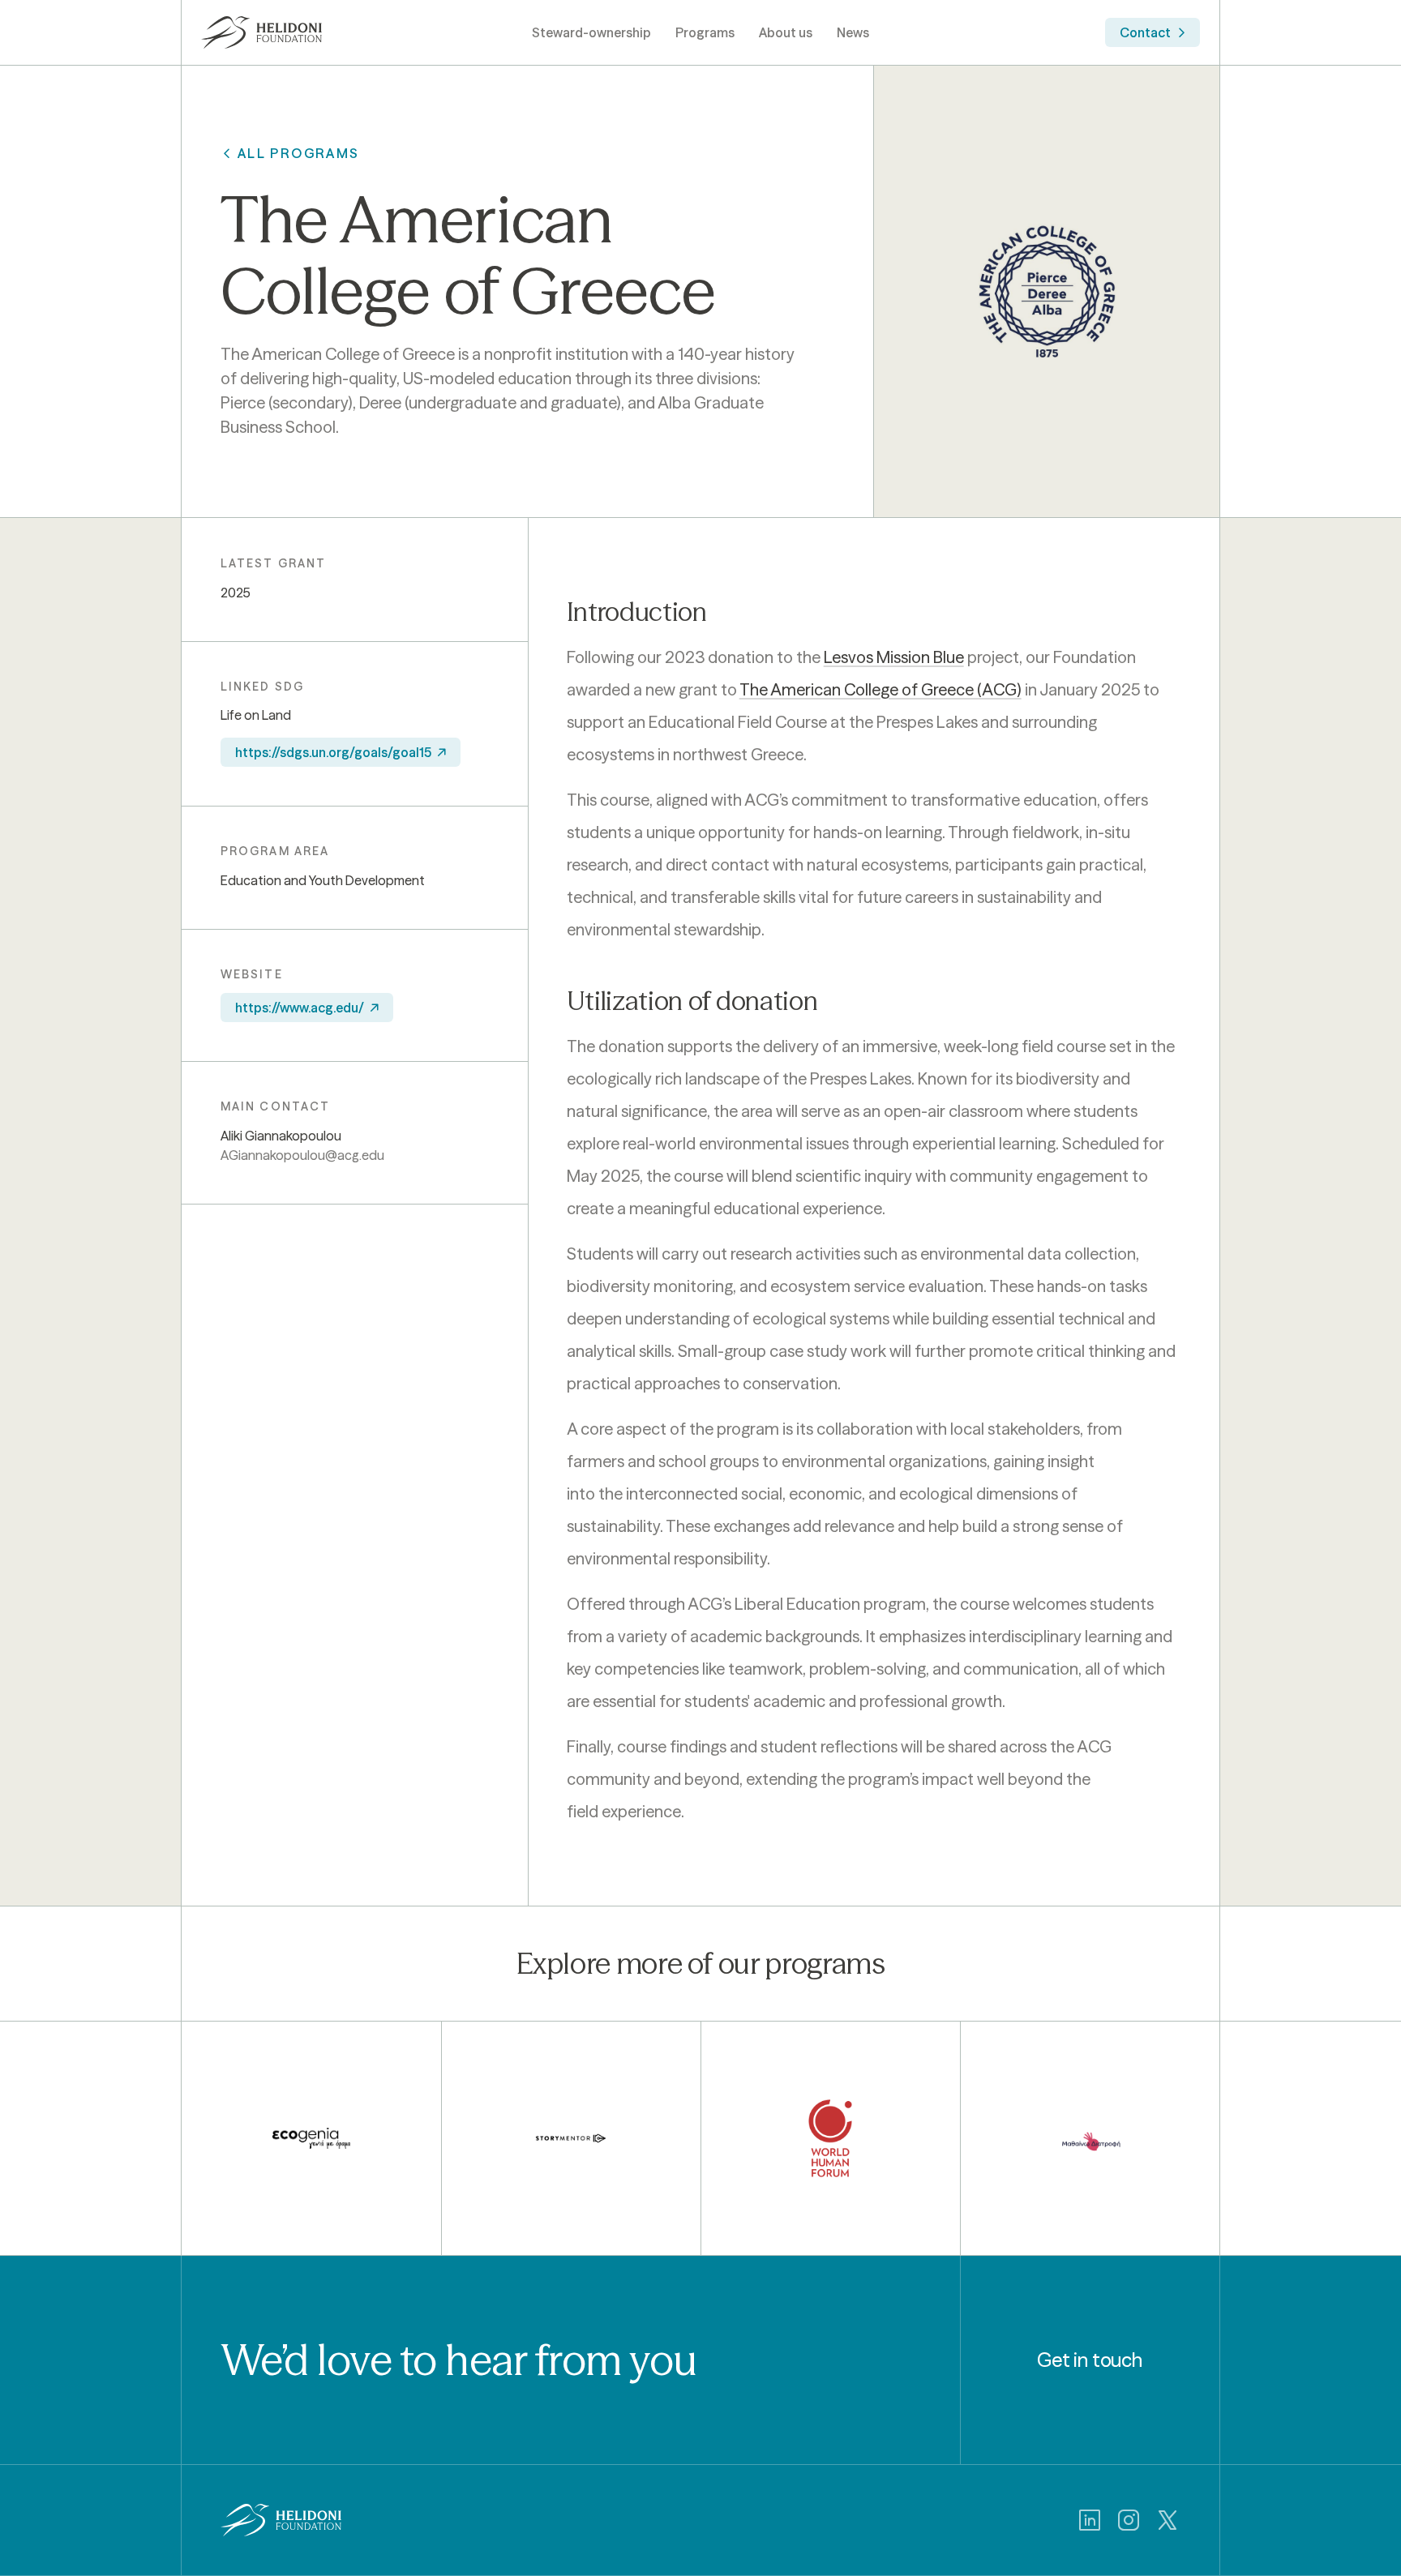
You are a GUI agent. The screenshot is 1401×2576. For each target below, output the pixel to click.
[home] (262, 32)
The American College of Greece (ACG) (880, 689)
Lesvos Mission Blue (894, 657)
